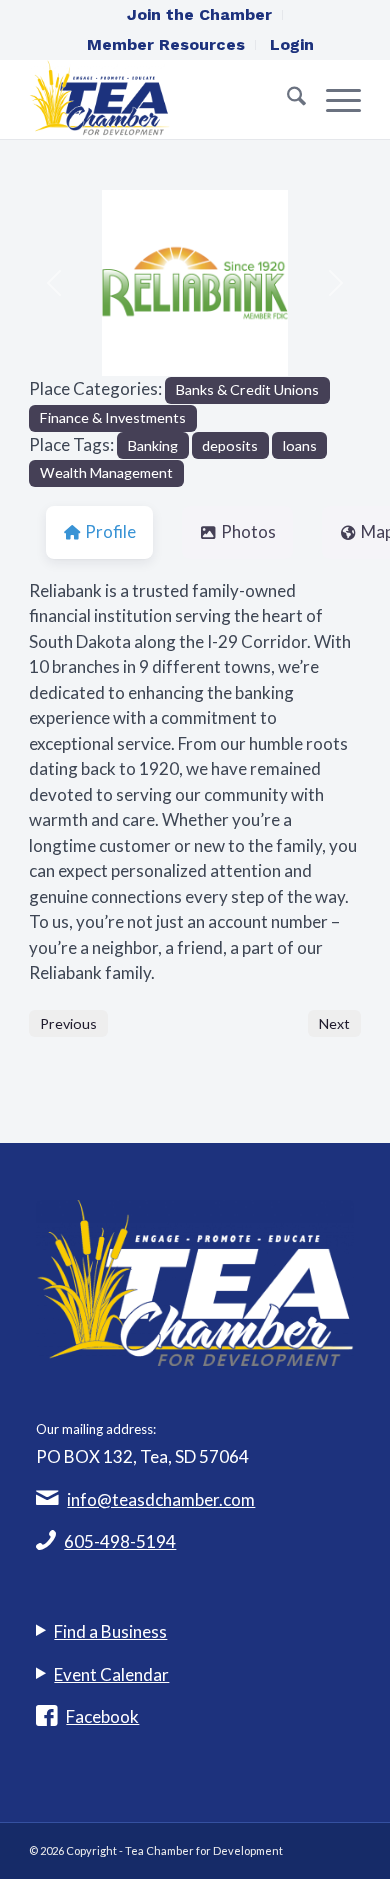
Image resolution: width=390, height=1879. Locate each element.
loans (300, 445)
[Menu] (333, 99)
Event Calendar (111, 1674)
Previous (68, 1023)
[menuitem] (200, 15)
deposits (230, 445)
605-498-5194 (120, 1541)
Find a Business (110, 1631)
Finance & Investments (113, 417)
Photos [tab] (248, 531)
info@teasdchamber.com (161, 1499)
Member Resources (166, 44)
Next (334, 1023)
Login (292, 44)
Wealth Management (106, 472)
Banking (153, 445)
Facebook (102, 1716)
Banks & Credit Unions (247, 389)
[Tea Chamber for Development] (161, 99)
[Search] (286, 99)
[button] (54, 283)
